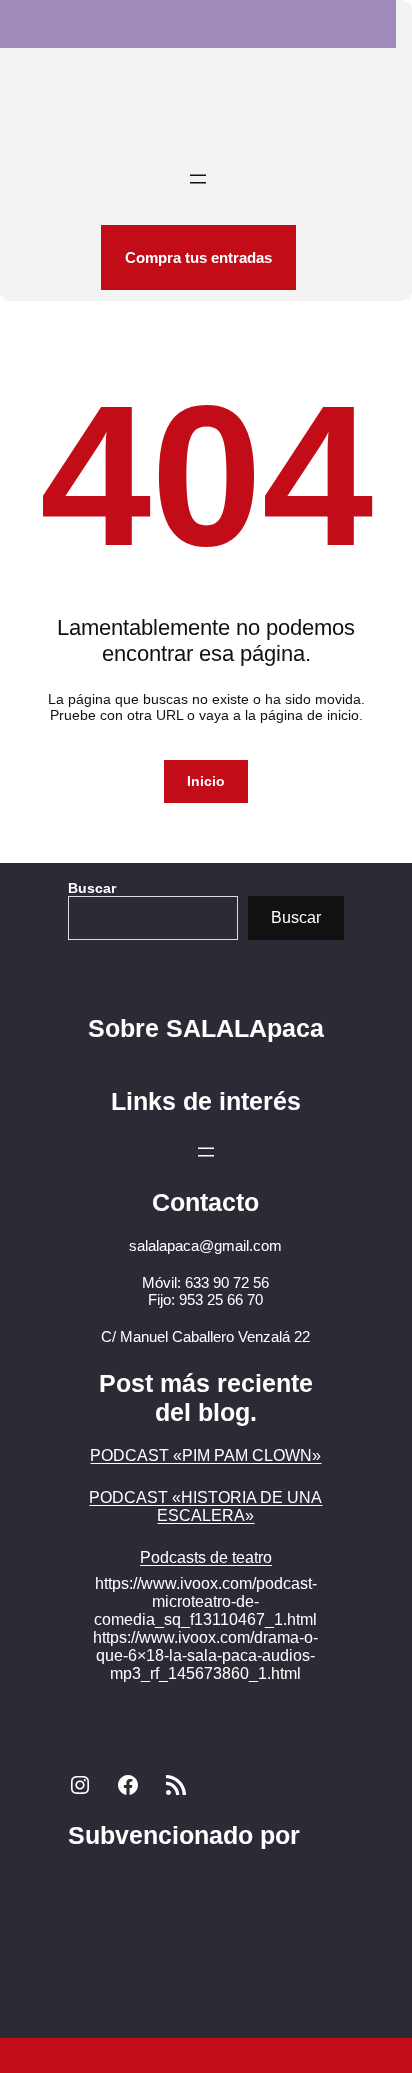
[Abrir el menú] (198, 179)
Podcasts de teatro (206, 1557)
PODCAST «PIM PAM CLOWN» (205, 1455)
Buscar (92, 888)
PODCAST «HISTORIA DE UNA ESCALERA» (205, 1506)
